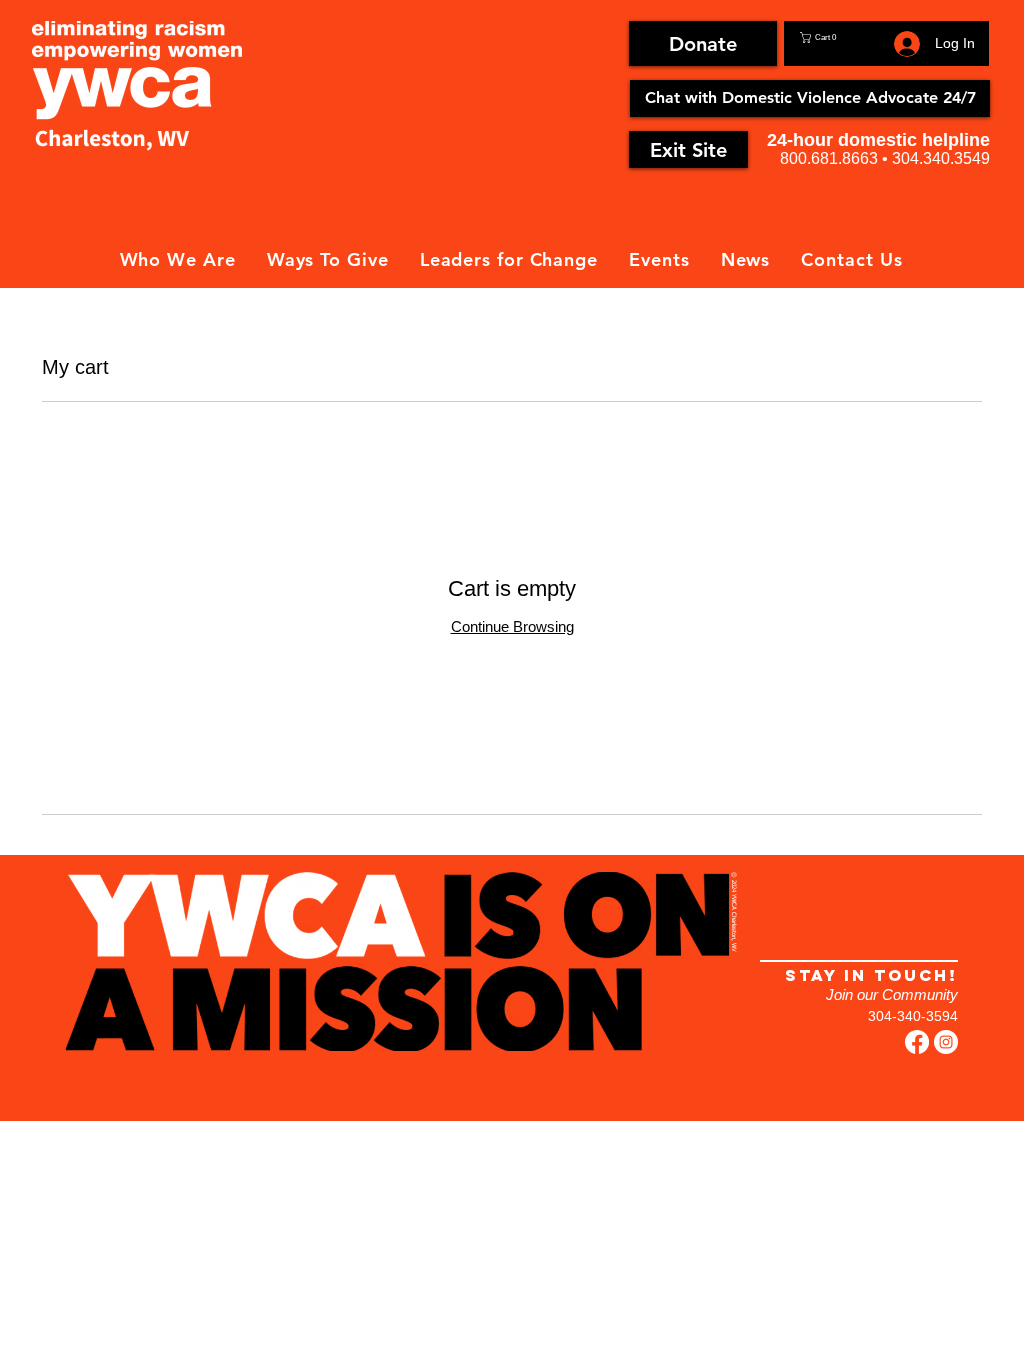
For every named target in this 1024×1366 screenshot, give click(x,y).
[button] (844, 37)
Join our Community (892, 994)
